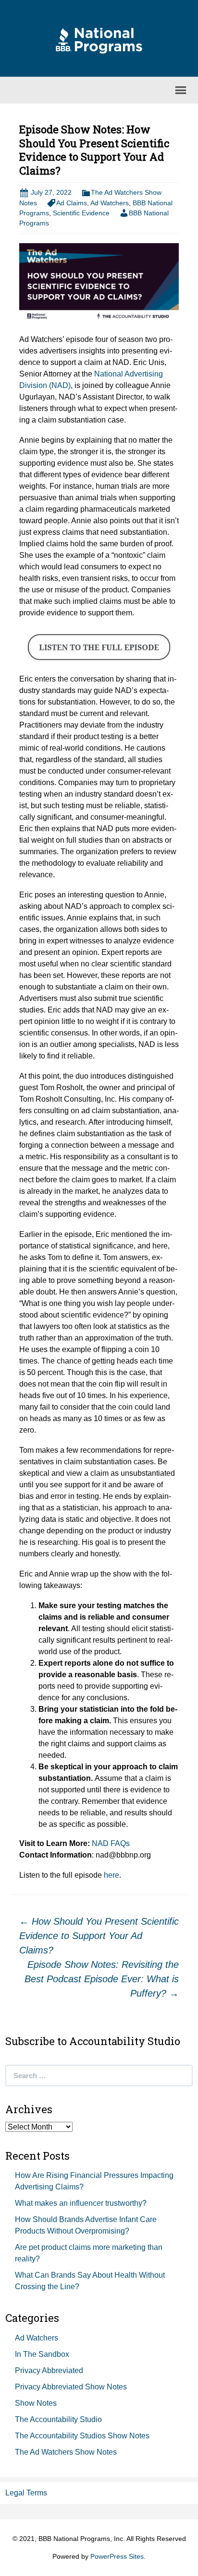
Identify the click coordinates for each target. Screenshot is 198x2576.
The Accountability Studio (58, 2419)
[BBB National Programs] (99, 40)
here (111, 1875)
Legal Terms (26, 2493)
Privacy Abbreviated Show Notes (71, 2387)
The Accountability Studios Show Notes (82, 2436)
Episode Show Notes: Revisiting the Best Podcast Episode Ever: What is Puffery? (102, 1979)
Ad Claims (72, 203)
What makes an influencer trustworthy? (81, 2203)
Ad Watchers (110, 203)
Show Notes (36, 2403)
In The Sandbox (42, 2354)
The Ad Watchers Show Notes (66, 2452)
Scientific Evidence (81, 213)
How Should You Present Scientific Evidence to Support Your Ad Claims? (99, 1936)
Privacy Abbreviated (49, 2370)
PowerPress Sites (117, 2556)
